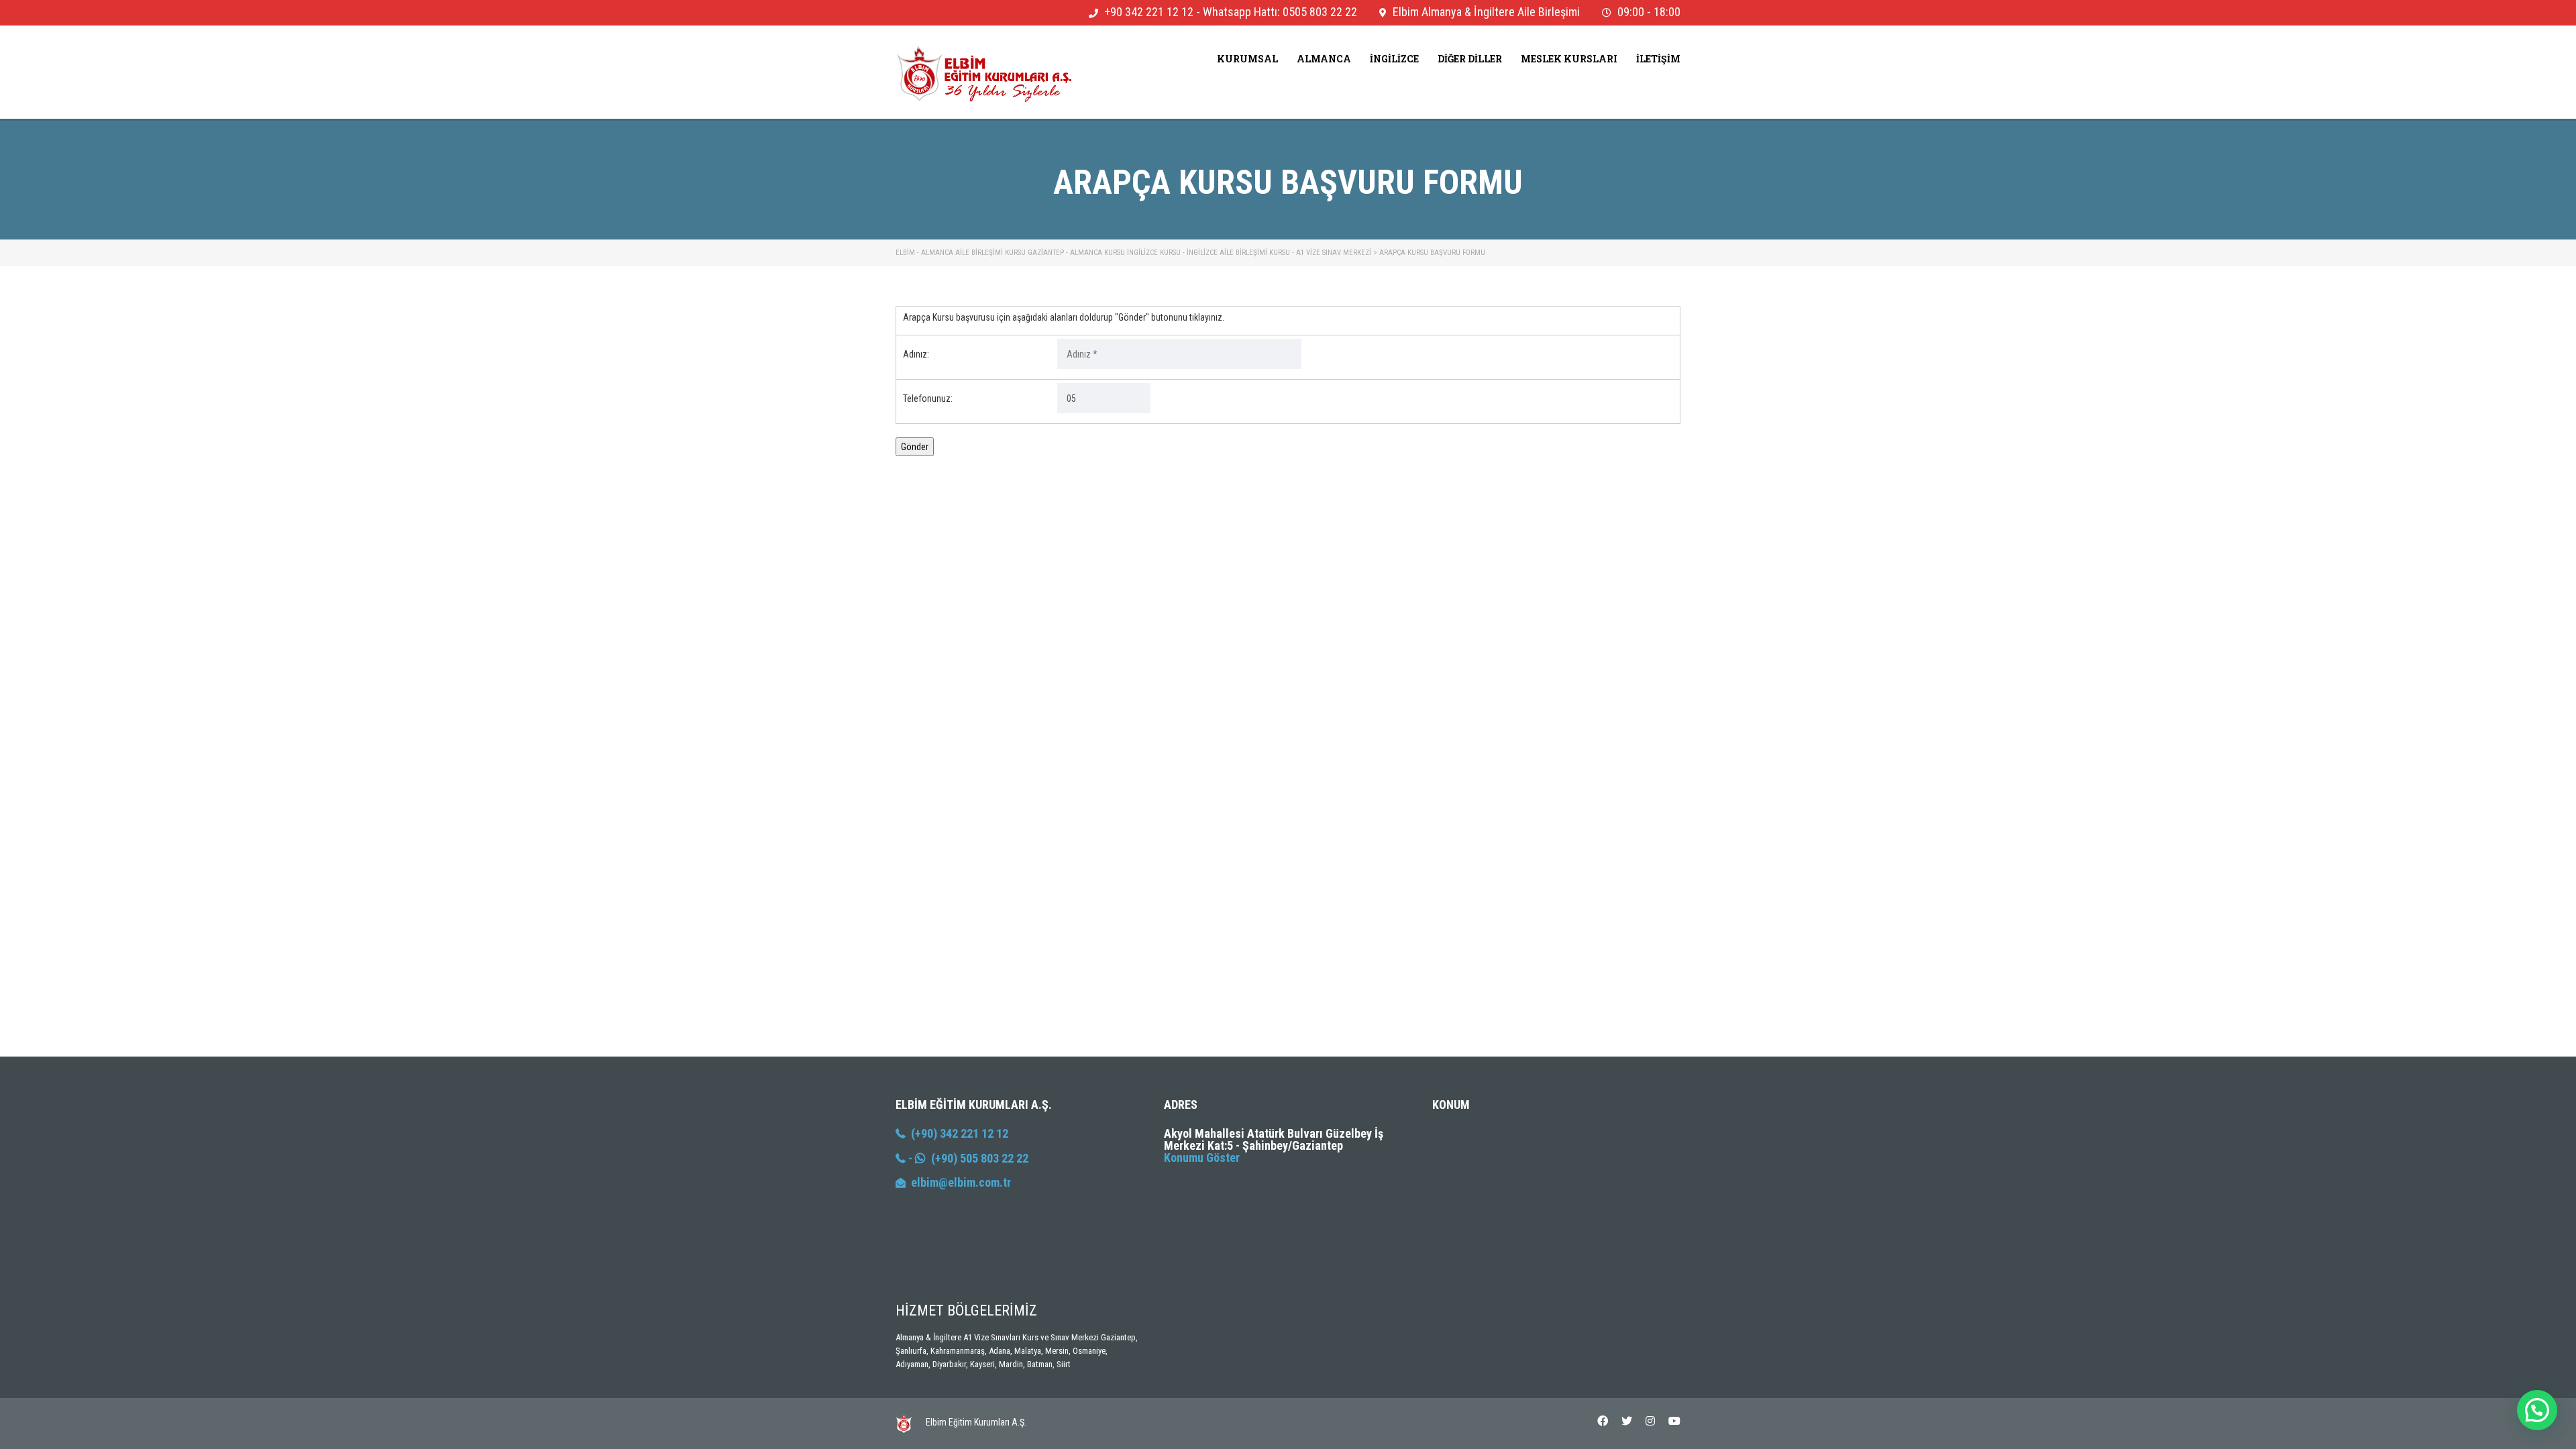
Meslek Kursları (1569, 59)
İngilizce (1394, 59)
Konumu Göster (1202, 1158)
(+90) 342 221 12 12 (957, 1133)
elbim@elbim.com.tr (961, 1182)
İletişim (1658, 59)
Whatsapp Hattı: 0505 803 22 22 (1280, 12)
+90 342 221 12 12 (1149, 12)
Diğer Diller (1470, 59)
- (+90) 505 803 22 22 (967, 1158)
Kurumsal (1247, 59)
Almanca (1324, 59)
